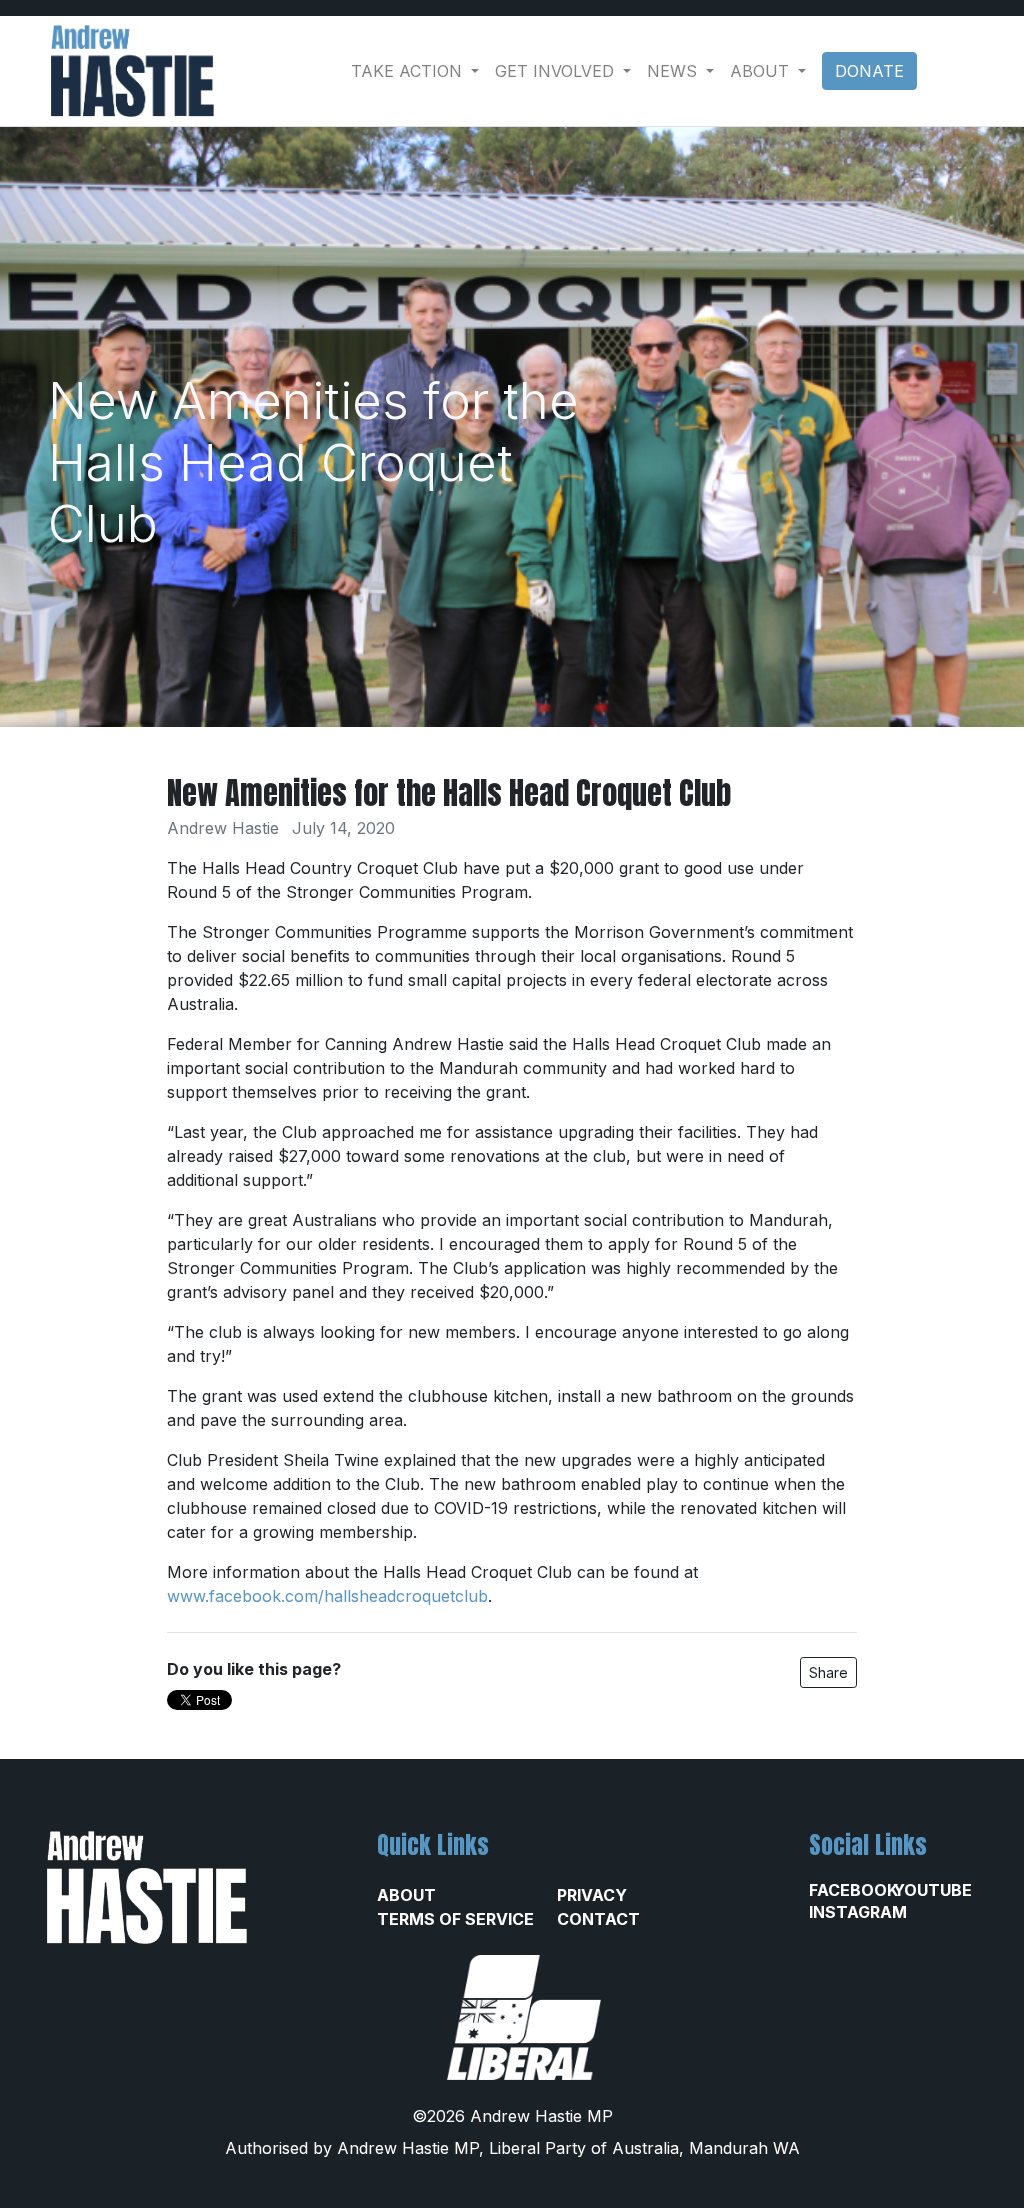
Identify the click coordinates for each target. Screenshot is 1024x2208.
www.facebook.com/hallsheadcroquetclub (327, 1596)
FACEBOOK (851, 1890)
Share (828, 1672)
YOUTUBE (932, 1890)
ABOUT (406, 1895)
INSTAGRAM (851, 1912)
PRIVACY (592, 1895)
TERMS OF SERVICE (455, 1919)
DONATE (869, 71)
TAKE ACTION (409, 71)
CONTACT (598, 1919)
